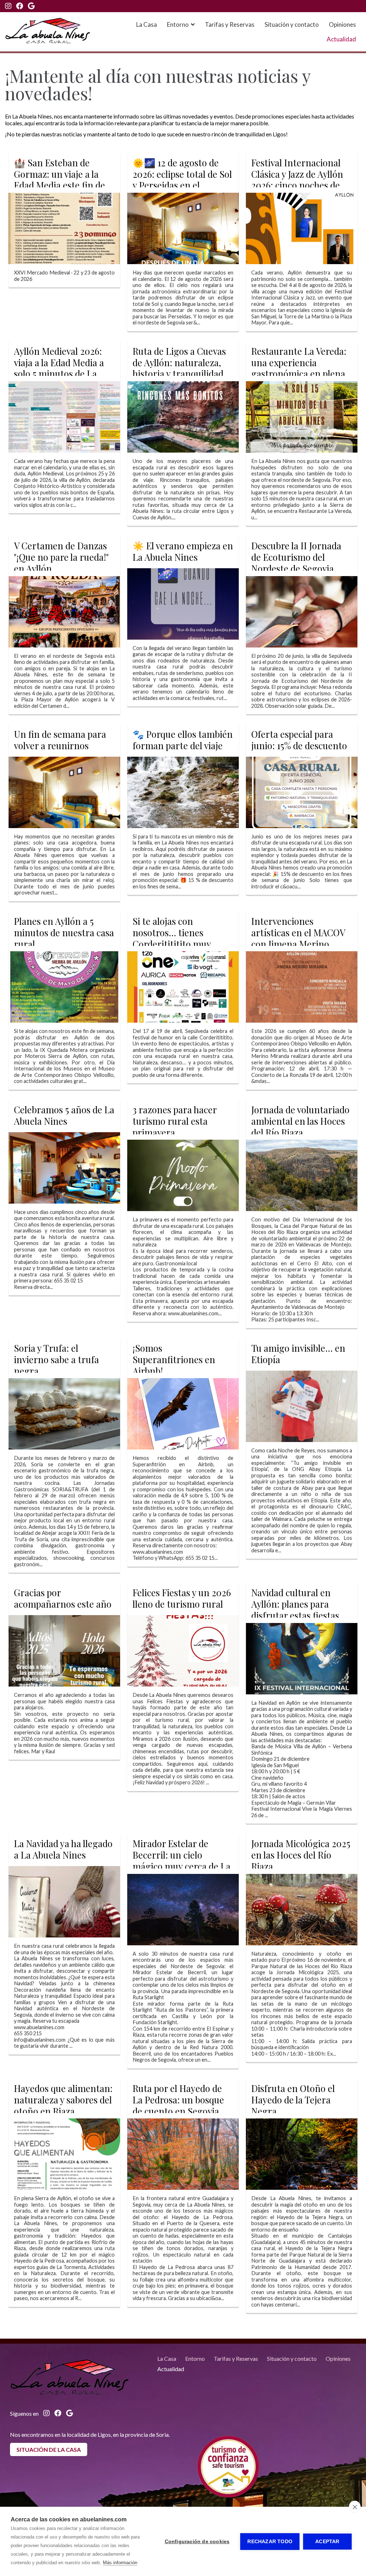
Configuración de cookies (197, 2542)
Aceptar (327, 2542)
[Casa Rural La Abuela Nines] (48, 31)
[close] (355, 2507)
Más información (120, 2563)
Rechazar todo (270, 2542)
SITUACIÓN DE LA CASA (49, 2449)
